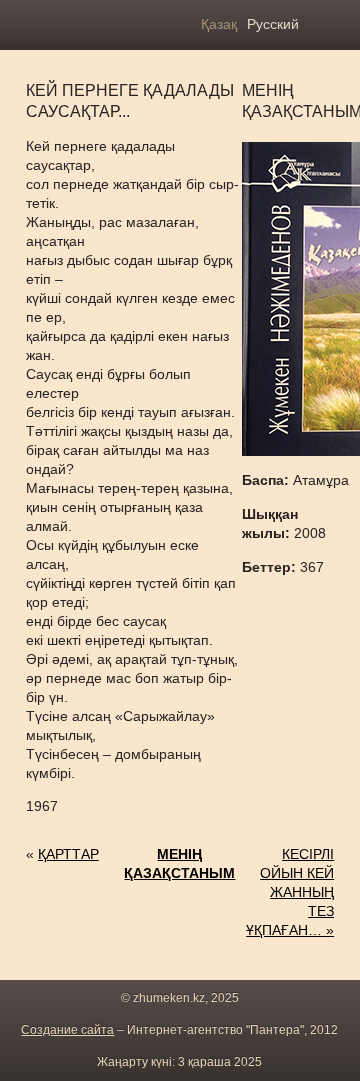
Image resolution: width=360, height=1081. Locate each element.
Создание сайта (67, 1030)
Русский (273, 24)
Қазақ (219, 24)
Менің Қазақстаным (179, 863)
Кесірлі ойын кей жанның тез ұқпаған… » (290, 892)
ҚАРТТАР (68, 854)
